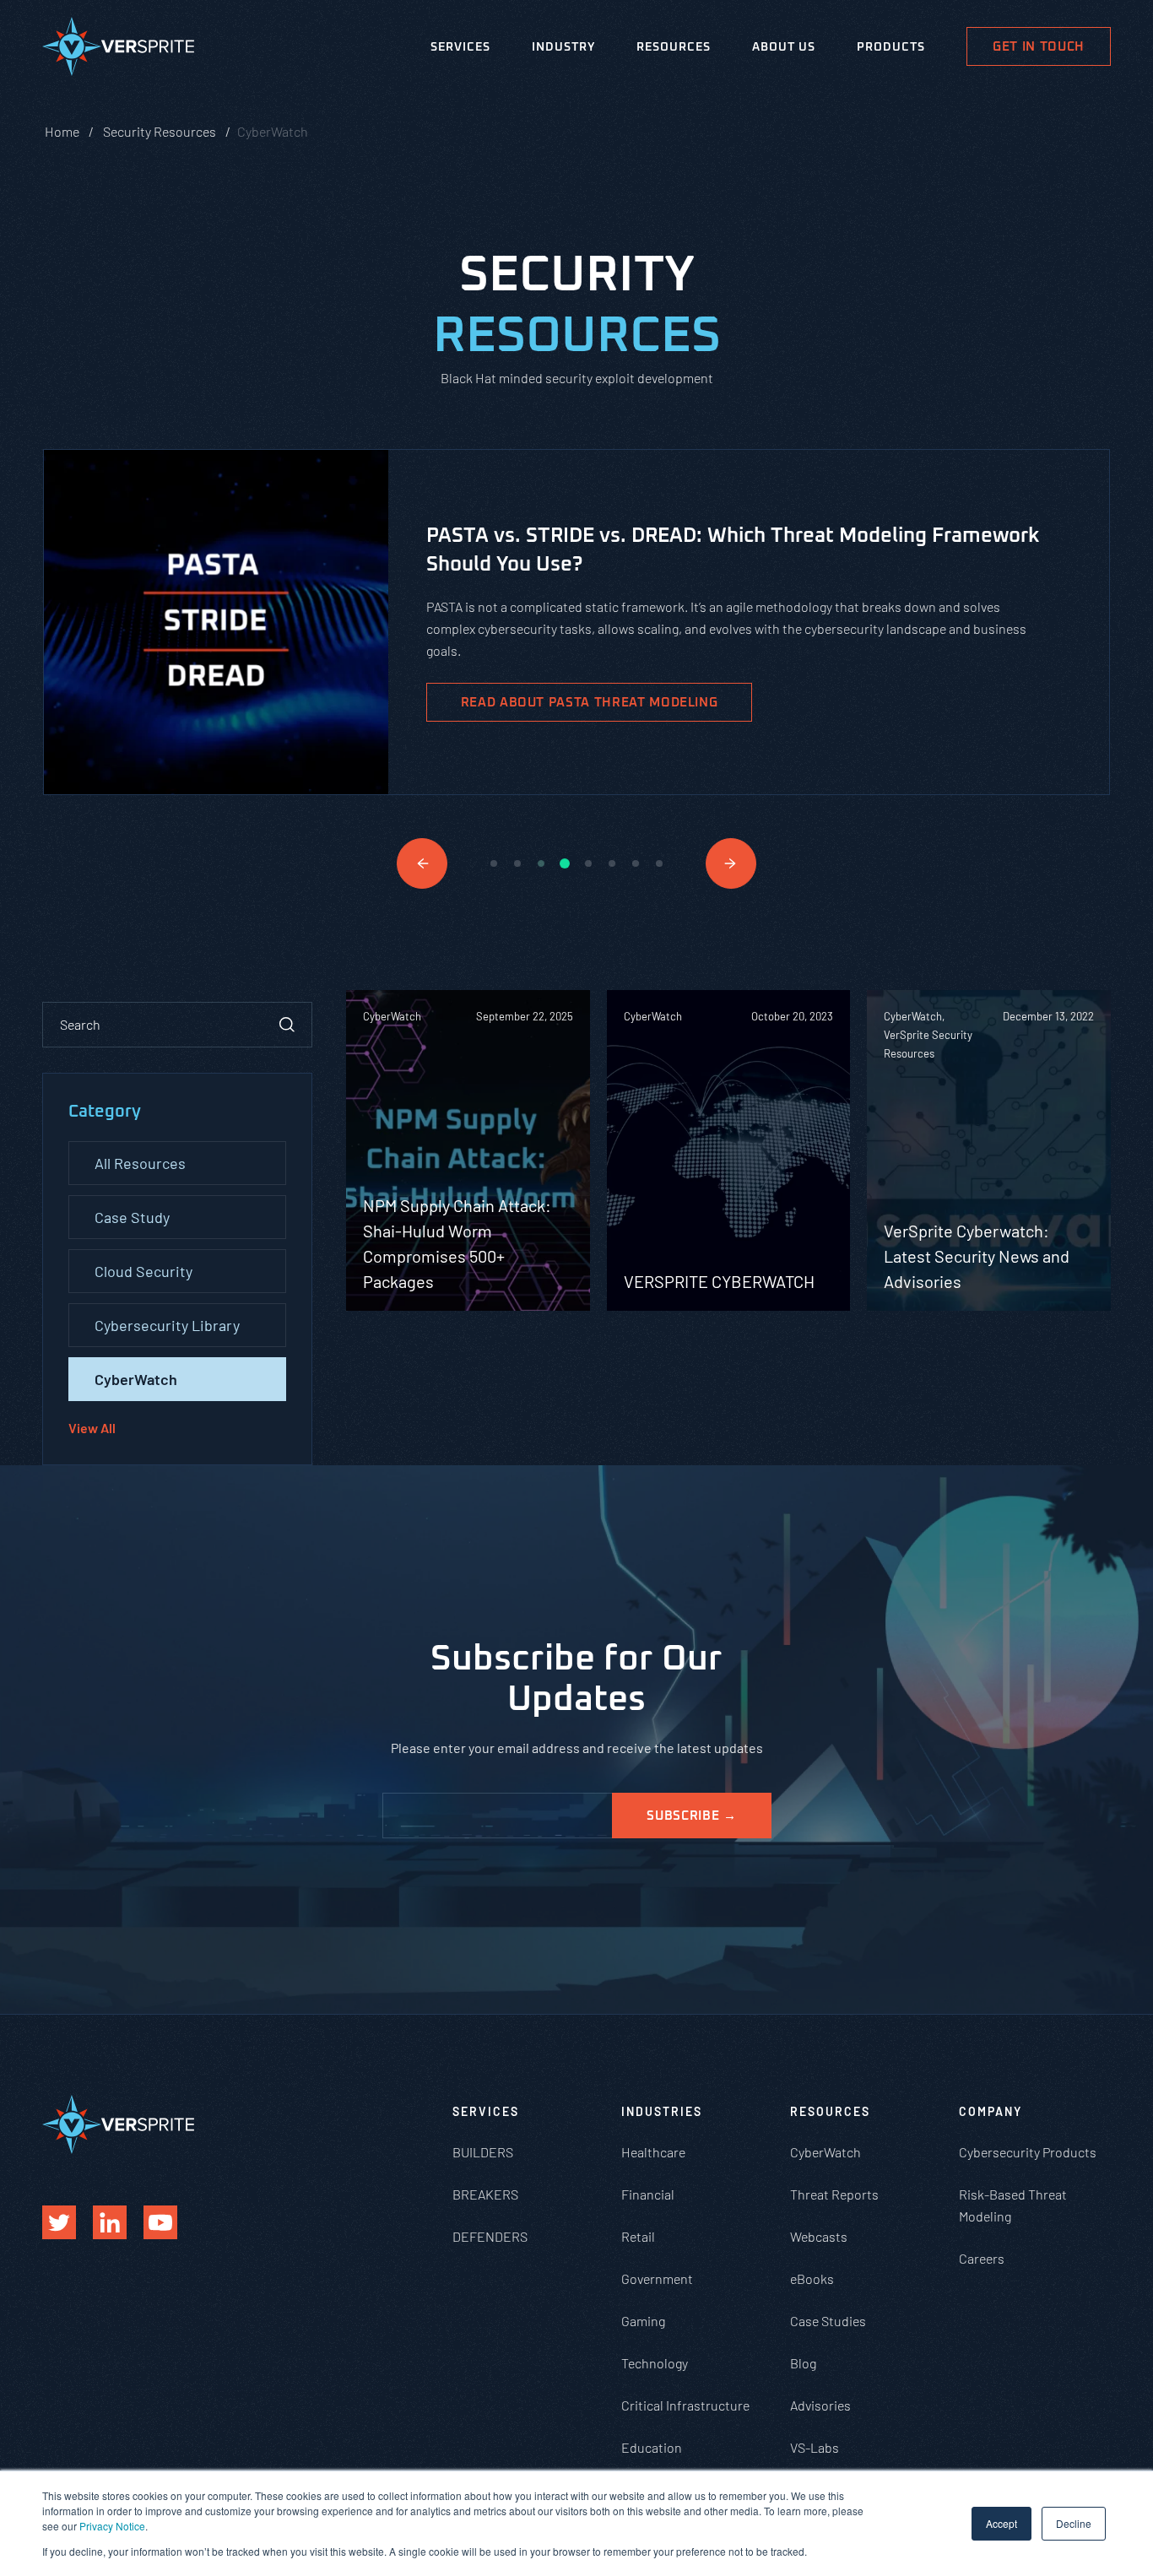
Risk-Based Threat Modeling (1013, 2205)
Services (460, 47)
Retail (638, 2236)
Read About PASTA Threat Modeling (590, 703)
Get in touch (1039, 47)
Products (891, 47)
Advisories (820, 2405)
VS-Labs (815, 2447)
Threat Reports (834, 2194)
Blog (803, 2363)
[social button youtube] (160, 2222)
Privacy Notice (112, 2526)
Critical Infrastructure (685, 2405)
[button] (422, 863)
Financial (648, 2194)
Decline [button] (1074, 2523)
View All (92, 1428)
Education (652, 2447)
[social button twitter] (59, 2222)
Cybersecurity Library (167, 1325)
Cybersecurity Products (1028, 2152)
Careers (982, 2258)
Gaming (643, 2321)
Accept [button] (1001, 2523)
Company (991, 2111)
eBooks (812, 2278)
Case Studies (828, 2321)
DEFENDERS (490, 2236)
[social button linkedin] (110, 2222)
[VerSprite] (118, 50)
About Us (784, 47)
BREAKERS (485, 2194)
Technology (655, 2363)
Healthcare (653, 2152)
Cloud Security (143, 1271)
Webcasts (819, 2236)
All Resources (140, 1163)
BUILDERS (483, 2152)
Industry (563, 47)
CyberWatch (136, 1379)
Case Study (132, 1217)
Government (657, 2278)
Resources (674, 47)
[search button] (287, 1025)
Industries (662, 2111)
